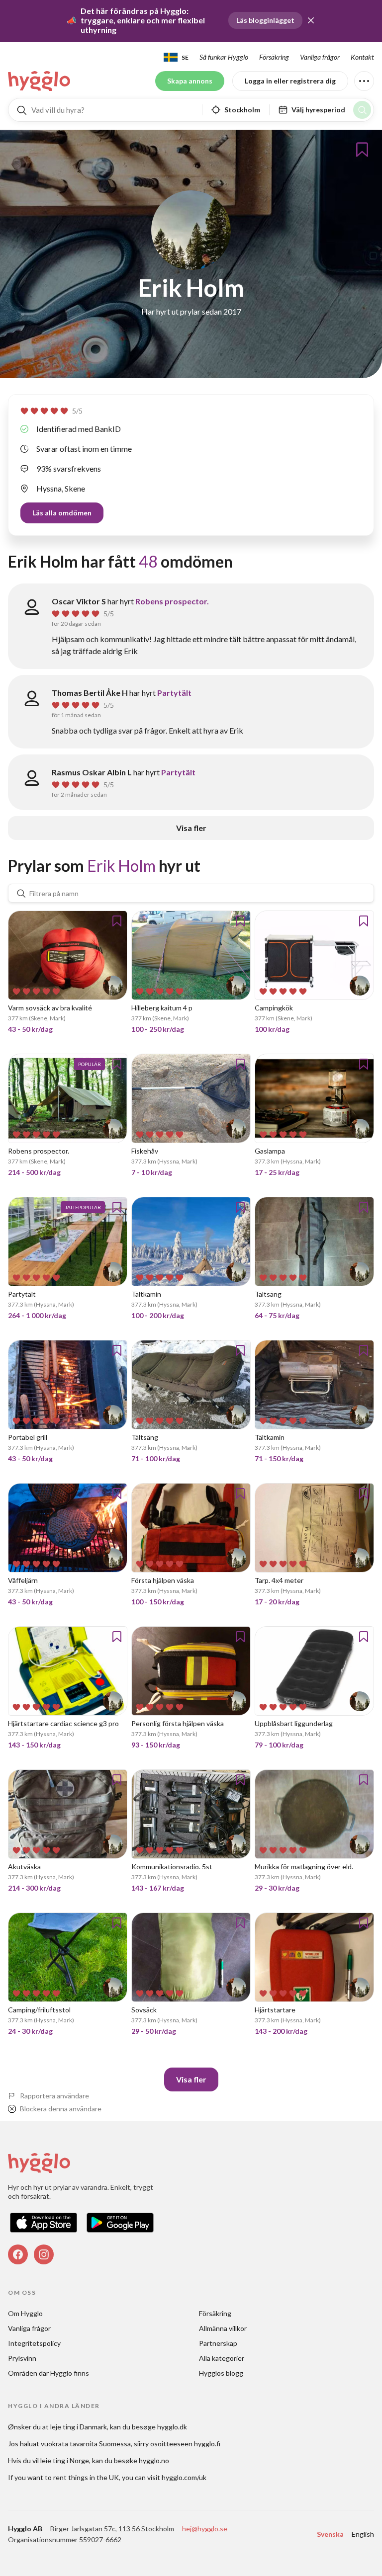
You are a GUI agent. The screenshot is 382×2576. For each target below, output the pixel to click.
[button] (311, 20)
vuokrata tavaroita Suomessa (86, 2444)
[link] (40, 81)
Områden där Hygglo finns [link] (48, 2373)
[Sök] (362, 110)
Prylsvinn (22, 2358)
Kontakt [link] (362, 57)
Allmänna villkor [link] (223, 2328)
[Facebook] (18, 2254)
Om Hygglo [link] (25, 2313)
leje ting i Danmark (79, 2427)
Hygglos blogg (221, 2373)
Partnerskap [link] (218, 2343)
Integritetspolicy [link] (34, 2343)
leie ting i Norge (65, 2460)
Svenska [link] (330, 2534)
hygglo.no (154, 2460)
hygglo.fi (207, 2444)
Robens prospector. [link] (172, 601)
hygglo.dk (172, 2427)
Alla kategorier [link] (222, 2358)
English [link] (363, 2534)
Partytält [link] (174, 693)
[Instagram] (44, 2254)
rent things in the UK (86, 2477)
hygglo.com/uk (184, 2477)
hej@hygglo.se (205, 2529)
